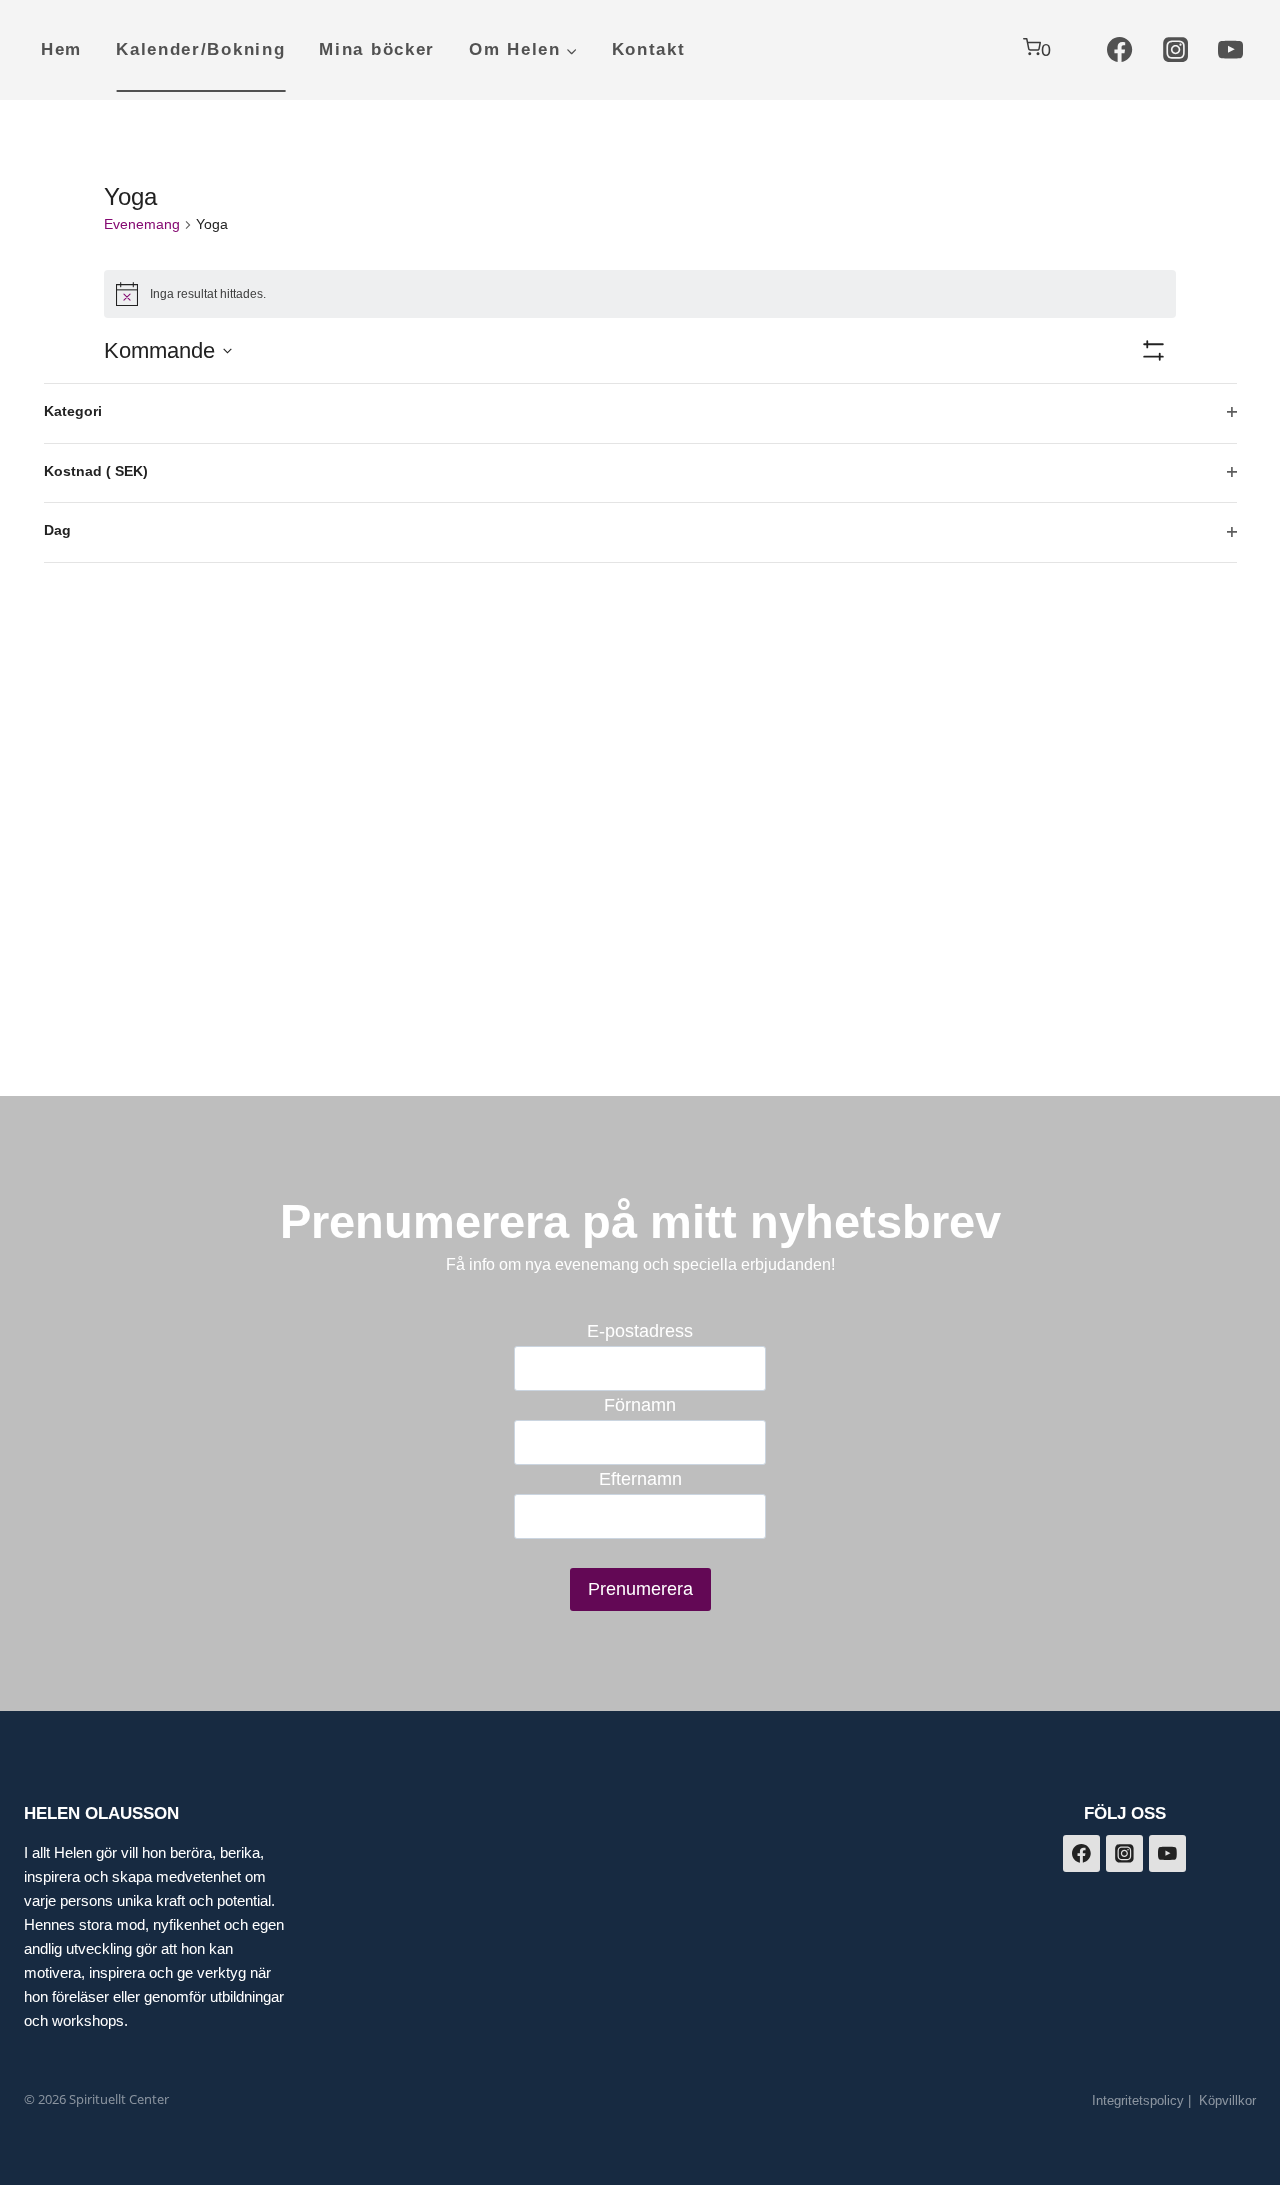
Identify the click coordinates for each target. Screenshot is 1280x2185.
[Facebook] (1120, 50)
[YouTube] (1231, 50)
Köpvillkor (1227, 2100)
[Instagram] (1175, 50)
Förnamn (640, 1405)
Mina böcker (377, 49)
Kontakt (649, 49)
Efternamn (640, 1479)
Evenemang (142, 224)
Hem (61, 49)
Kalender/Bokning (200, 49)
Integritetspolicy (1138, 2100)
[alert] (640, 294)
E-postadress (640, 1331)
